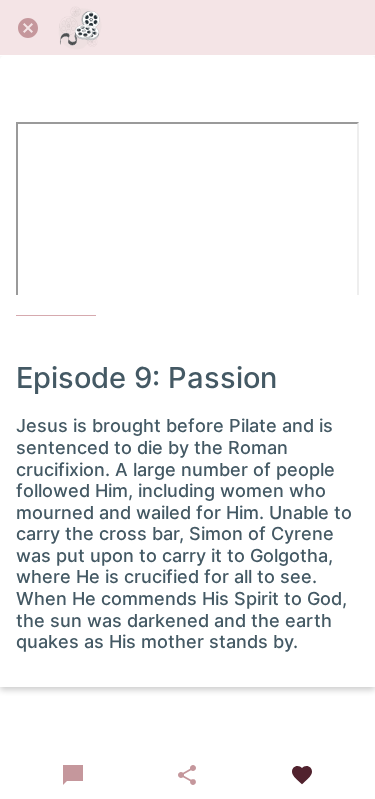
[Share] (187, 775)
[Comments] (73, 775)
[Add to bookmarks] (302, 775)
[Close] (28, 28)
